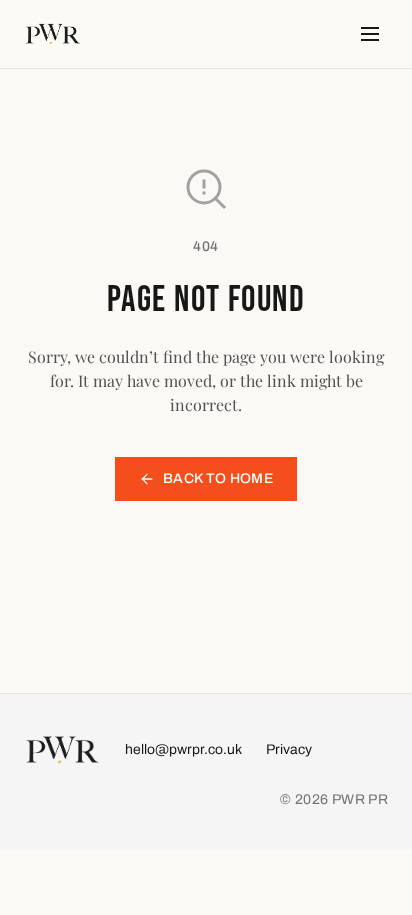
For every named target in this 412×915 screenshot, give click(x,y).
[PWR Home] (53, 34)
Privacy (289, 749)
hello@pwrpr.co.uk (183, 749)
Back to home (218, 478)
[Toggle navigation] (370, 34)
